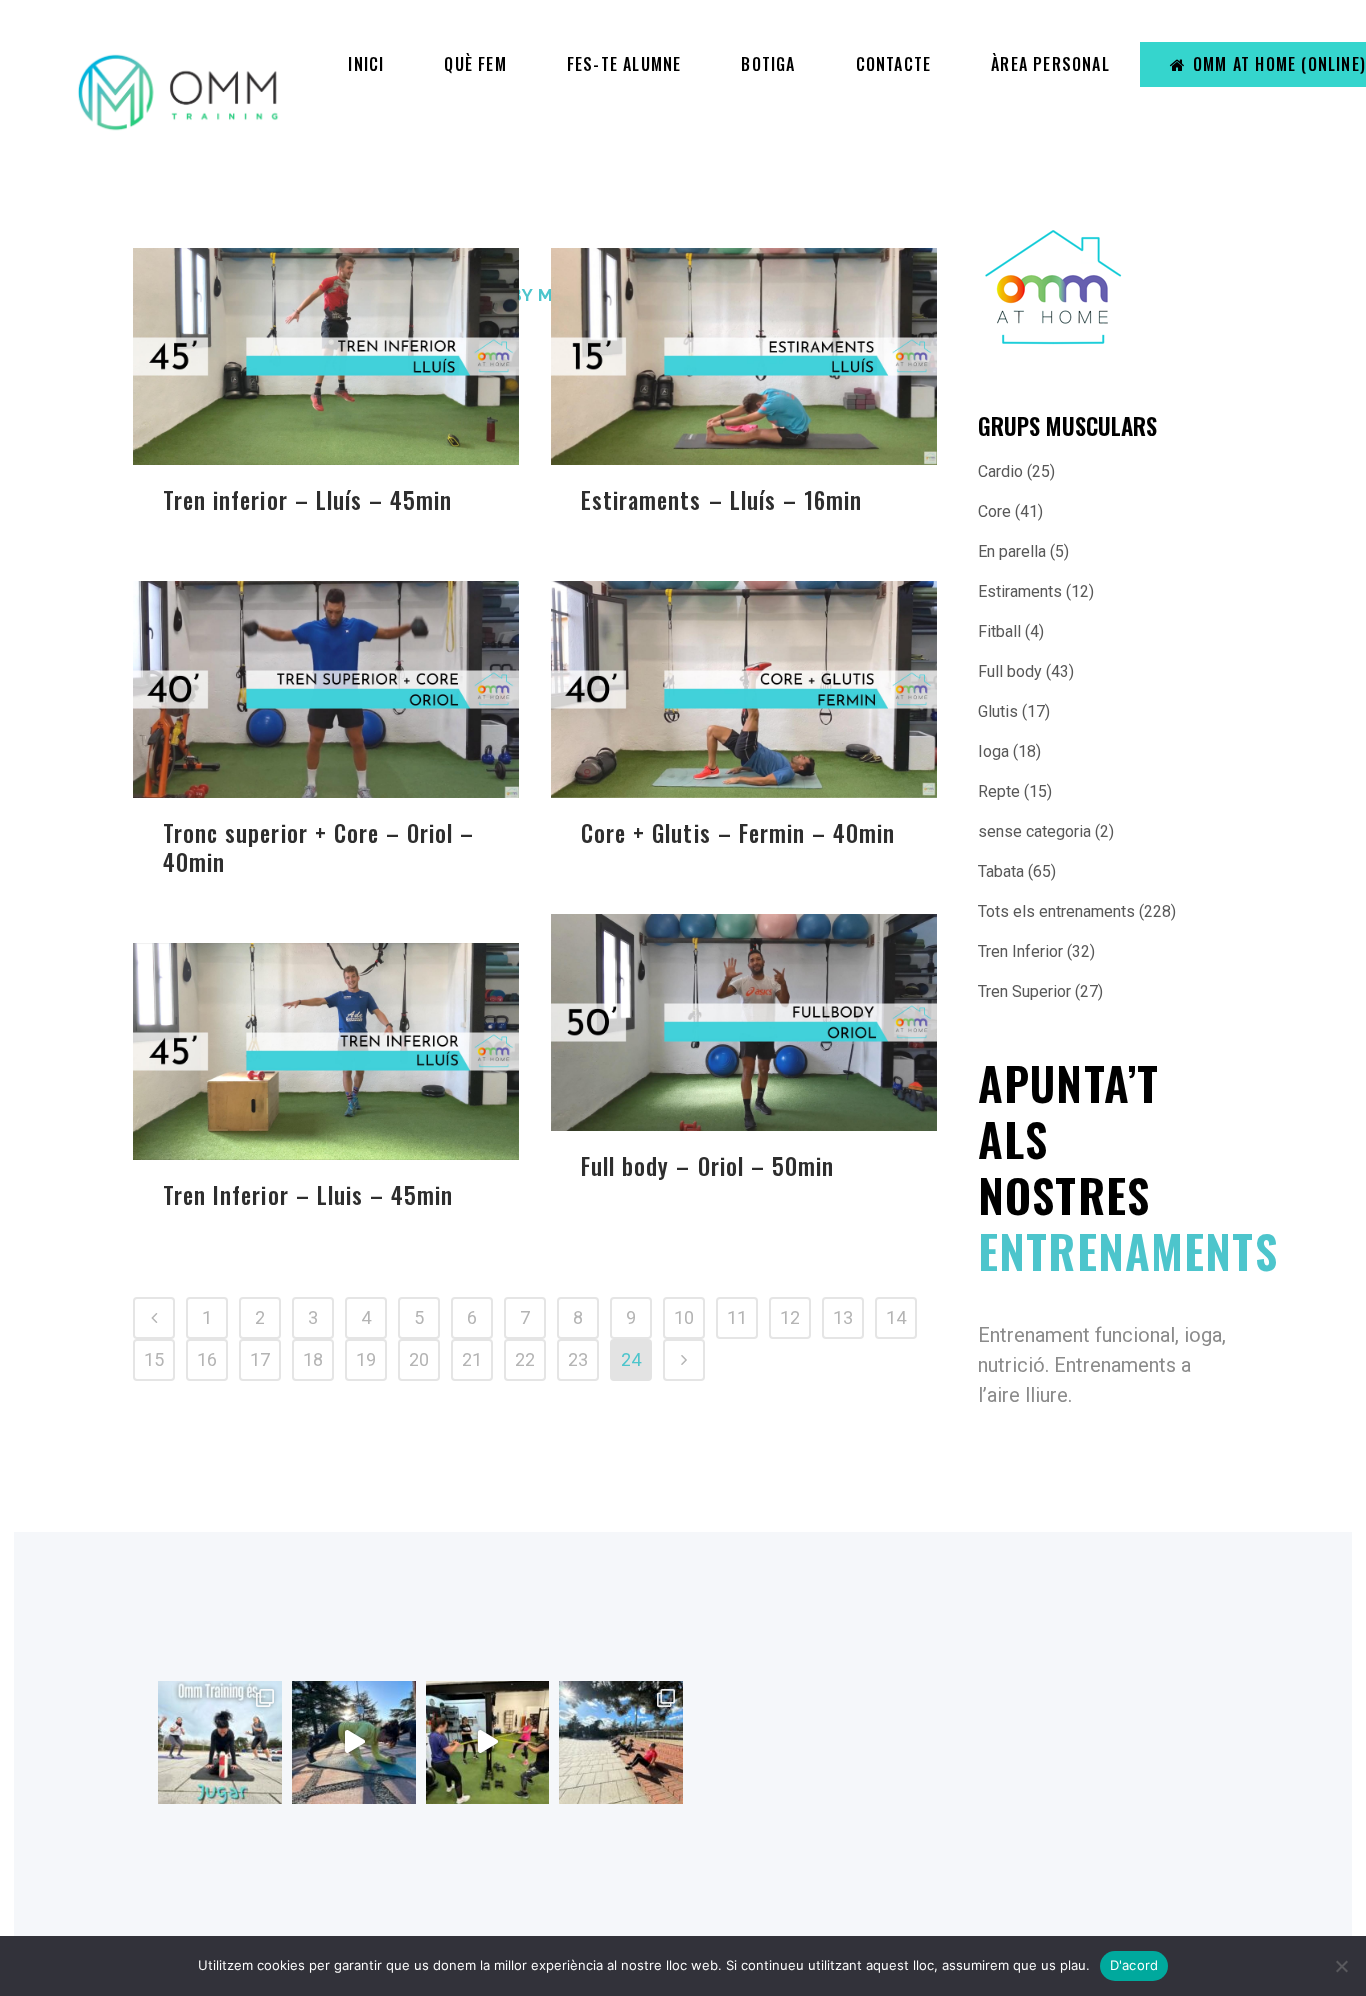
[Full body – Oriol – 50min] (744, 1022)
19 (366, 1359)
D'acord (1134, 1965)
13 (843, 1317)
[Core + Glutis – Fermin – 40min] (744, 689)
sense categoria (1034, 831)
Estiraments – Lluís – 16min (721, 500)
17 (260, 1359)
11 (737, 1317)
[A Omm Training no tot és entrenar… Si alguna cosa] (220, 1743)
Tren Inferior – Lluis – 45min (308, 1195)
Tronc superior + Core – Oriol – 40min (319, 847)
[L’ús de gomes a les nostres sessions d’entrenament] (488, 1743)
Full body (1010, 671)
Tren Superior (1024, 991)
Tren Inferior (1020, 951)
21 (472, 1359)
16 (207, 1359)
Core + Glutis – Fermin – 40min (738, 833)
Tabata (1001, 871)
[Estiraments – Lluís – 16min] (744, 356)
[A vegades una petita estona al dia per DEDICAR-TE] (621, 1743)
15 (154, 1359)
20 (419, 1359)
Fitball (999, 631)
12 (790, 1317)
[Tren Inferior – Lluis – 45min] (326, 1051)
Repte (999, 791)
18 (313, 1359)
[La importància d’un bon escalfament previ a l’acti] (354, 1743)
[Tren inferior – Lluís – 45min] (326, 356)
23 (578, 1359)
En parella (1012, 551)
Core (994, 511)
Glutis (998, 711)
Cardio (1000, 471)
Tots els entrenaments (1056, 911)
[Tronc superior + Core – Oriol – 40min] (326, 689)
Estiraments (1020, 591)
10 (684, 1317)
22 (525, 1359)
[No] (1341, 1966)
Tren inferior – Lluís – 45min (307, 500)
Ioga (993, 751)
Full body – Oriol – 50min (707, 1166)
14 (896, 1317)
